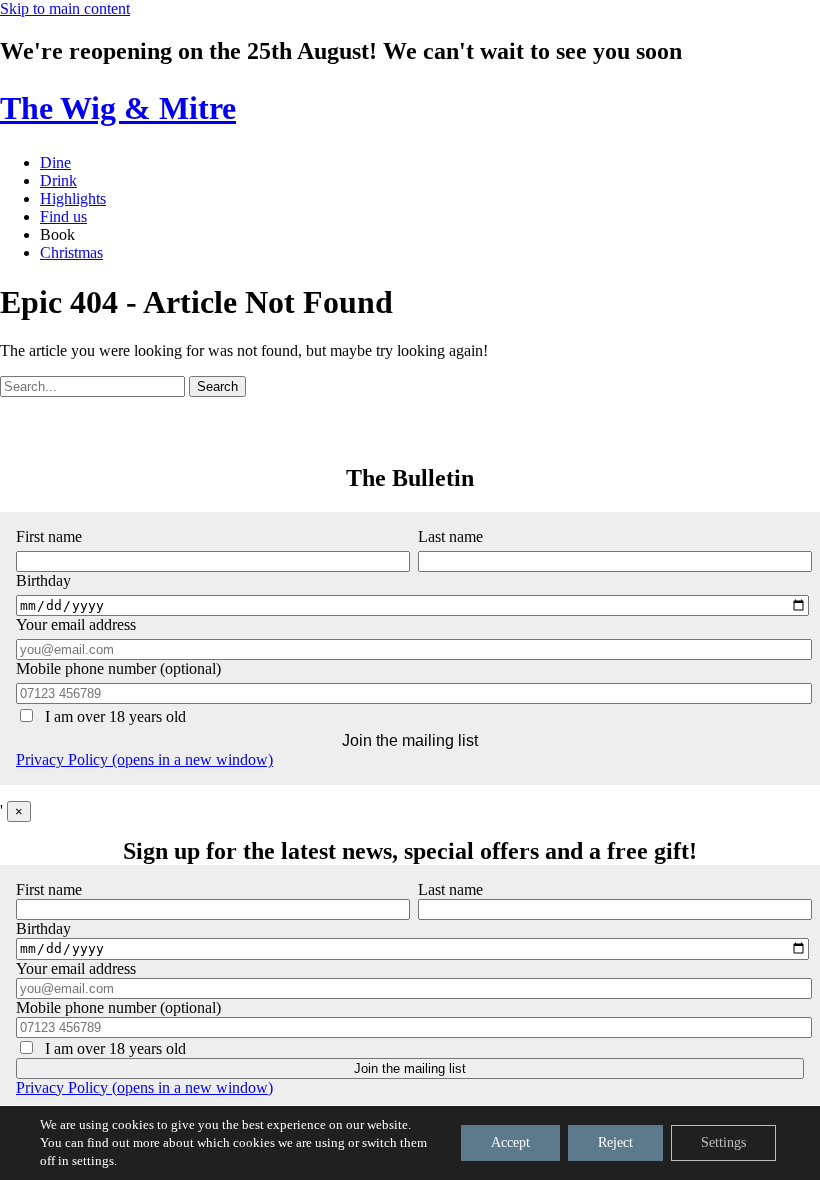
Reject (615, 1142)
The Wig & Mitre (118, 108)
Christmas (71, 252)
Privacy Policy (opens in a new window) (144, 759)
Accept (510, 1142)
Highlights (73, 198)
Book (57, 234)
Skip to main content (65, 8)
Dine (55, 162)
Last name (450, 536)
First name (49, 536)
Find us (63, 216)
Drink (58, 180)
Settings (723, 1142)
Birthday (43, 928)
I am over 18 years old (113, 716)
